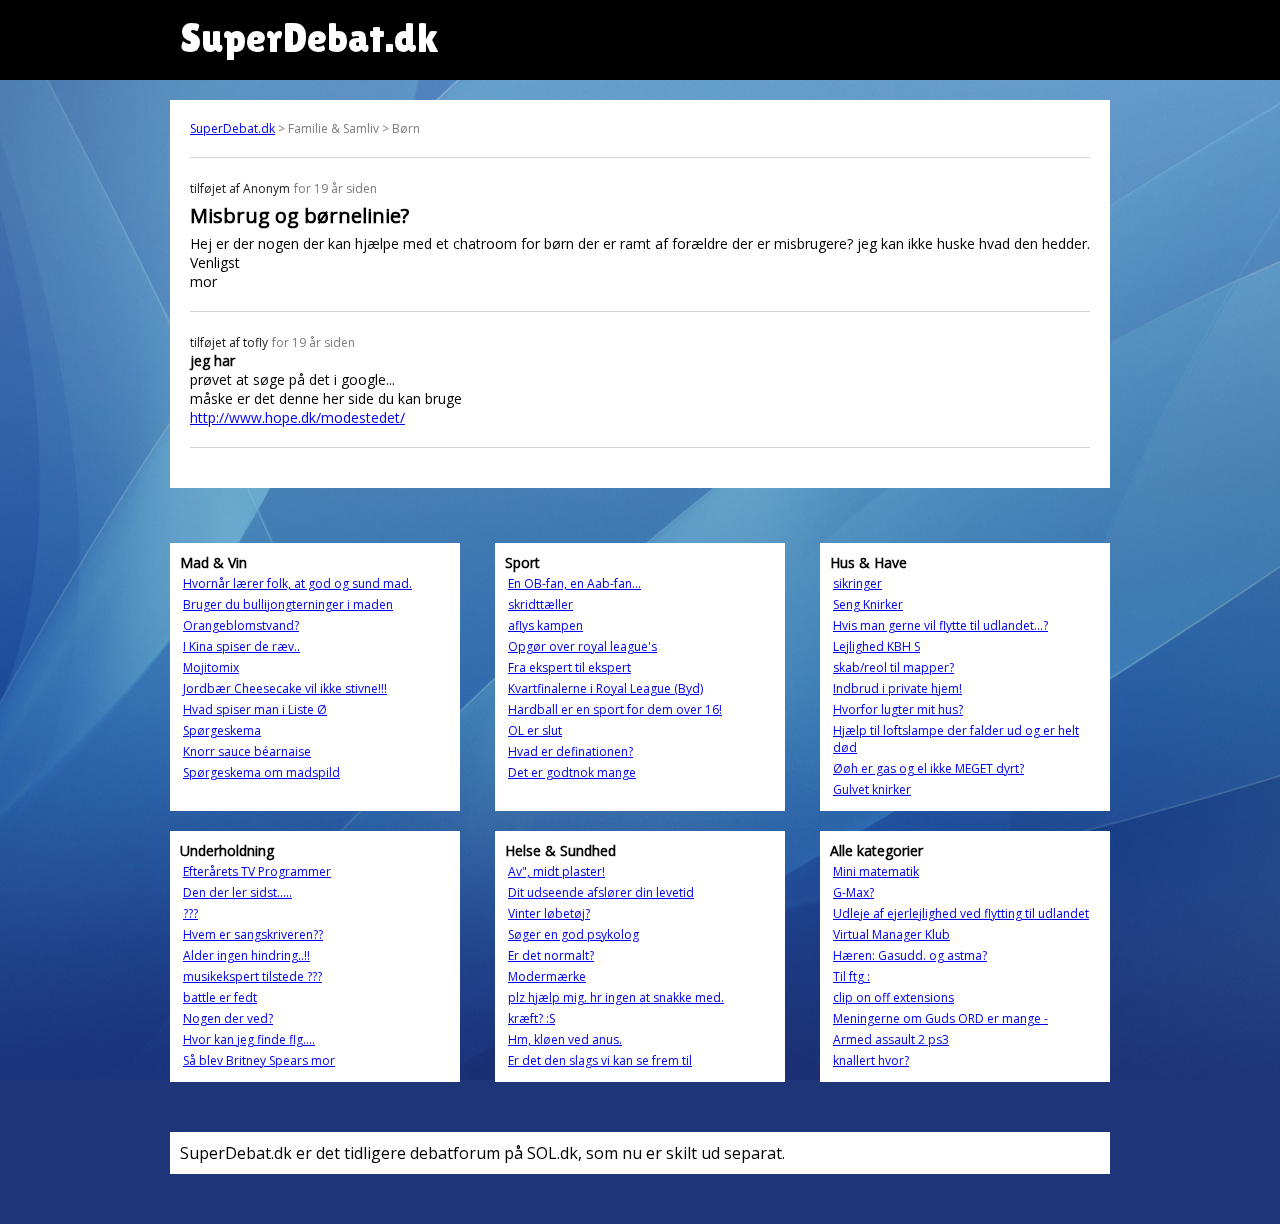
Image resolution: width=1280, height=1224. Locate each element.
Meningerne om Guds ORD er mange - (940, 1018)
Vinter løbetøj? (549, 913)
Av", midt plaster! (556, 871)
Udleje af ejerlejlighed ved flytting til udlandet (961, 913)
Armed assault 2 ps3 (891, 1039)
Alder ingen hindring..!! (246, 955)
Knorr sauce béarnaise (247, 751)
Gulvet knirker (872, 789)
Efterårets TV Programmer (257, 871)
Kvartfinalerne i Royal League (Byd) (605, 688)
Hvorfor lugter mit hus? (898, 709)
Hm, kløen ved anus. (565, 1039)
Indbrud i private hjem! (897, 688)
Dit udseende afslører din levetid (601, 892)
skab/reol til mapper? (893, 667)
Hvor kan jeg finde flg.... (249, 1039)
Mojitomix (211, 667)
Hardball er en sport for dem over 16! (615, 709)
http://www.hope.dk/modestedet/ (297, 417)
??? (190, 913)
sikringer (857, 583)
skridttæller (540, 604)
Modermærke (547, 976)
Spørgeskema (222, 730)
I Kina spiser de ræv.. (241, 646)
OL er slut (535, 730)
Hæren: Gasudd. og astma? (910, 955)
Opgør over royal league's (582, 646)
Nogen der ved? (228, 1018)
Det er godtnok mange (572, 772)
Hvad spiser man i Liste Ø (255, 709)
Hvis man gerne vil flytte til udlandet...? (940, 625)
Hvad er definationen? (570, 751)
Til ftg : (851, 976)
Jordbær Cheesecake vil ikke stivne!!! (285, 688)
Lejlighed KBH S (876, 646)
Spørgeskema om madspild (261, 772)
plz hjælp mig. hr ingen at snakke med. (616, 997)
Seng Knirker (868, 604)
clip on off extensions (893, 997)
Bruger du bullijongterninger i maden (288, 604)
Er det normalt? (551, 955)
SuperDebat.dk (232, 128)
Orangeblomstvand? (241, 625)
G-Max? (853, 892)
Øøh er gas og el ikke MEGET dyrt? (928, 768)
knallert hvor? (871, 1060)
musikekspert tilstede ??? (252, 976)
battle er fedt (220, 997)
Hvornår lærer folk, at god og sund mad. (297, 583)
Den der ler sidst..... (237, 892)
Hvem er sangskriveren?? (253, 934)
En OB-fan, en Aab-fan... (574, 583)
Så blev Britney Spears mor (259, 1060)
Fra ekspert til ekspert (569, 667)
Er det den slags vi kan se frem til (600, 1060)
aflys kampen (545, 625)
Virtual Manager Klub (891, 934)
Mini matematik (876, 871)
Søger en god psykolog (573, 934)
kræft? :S (531, 1018)
